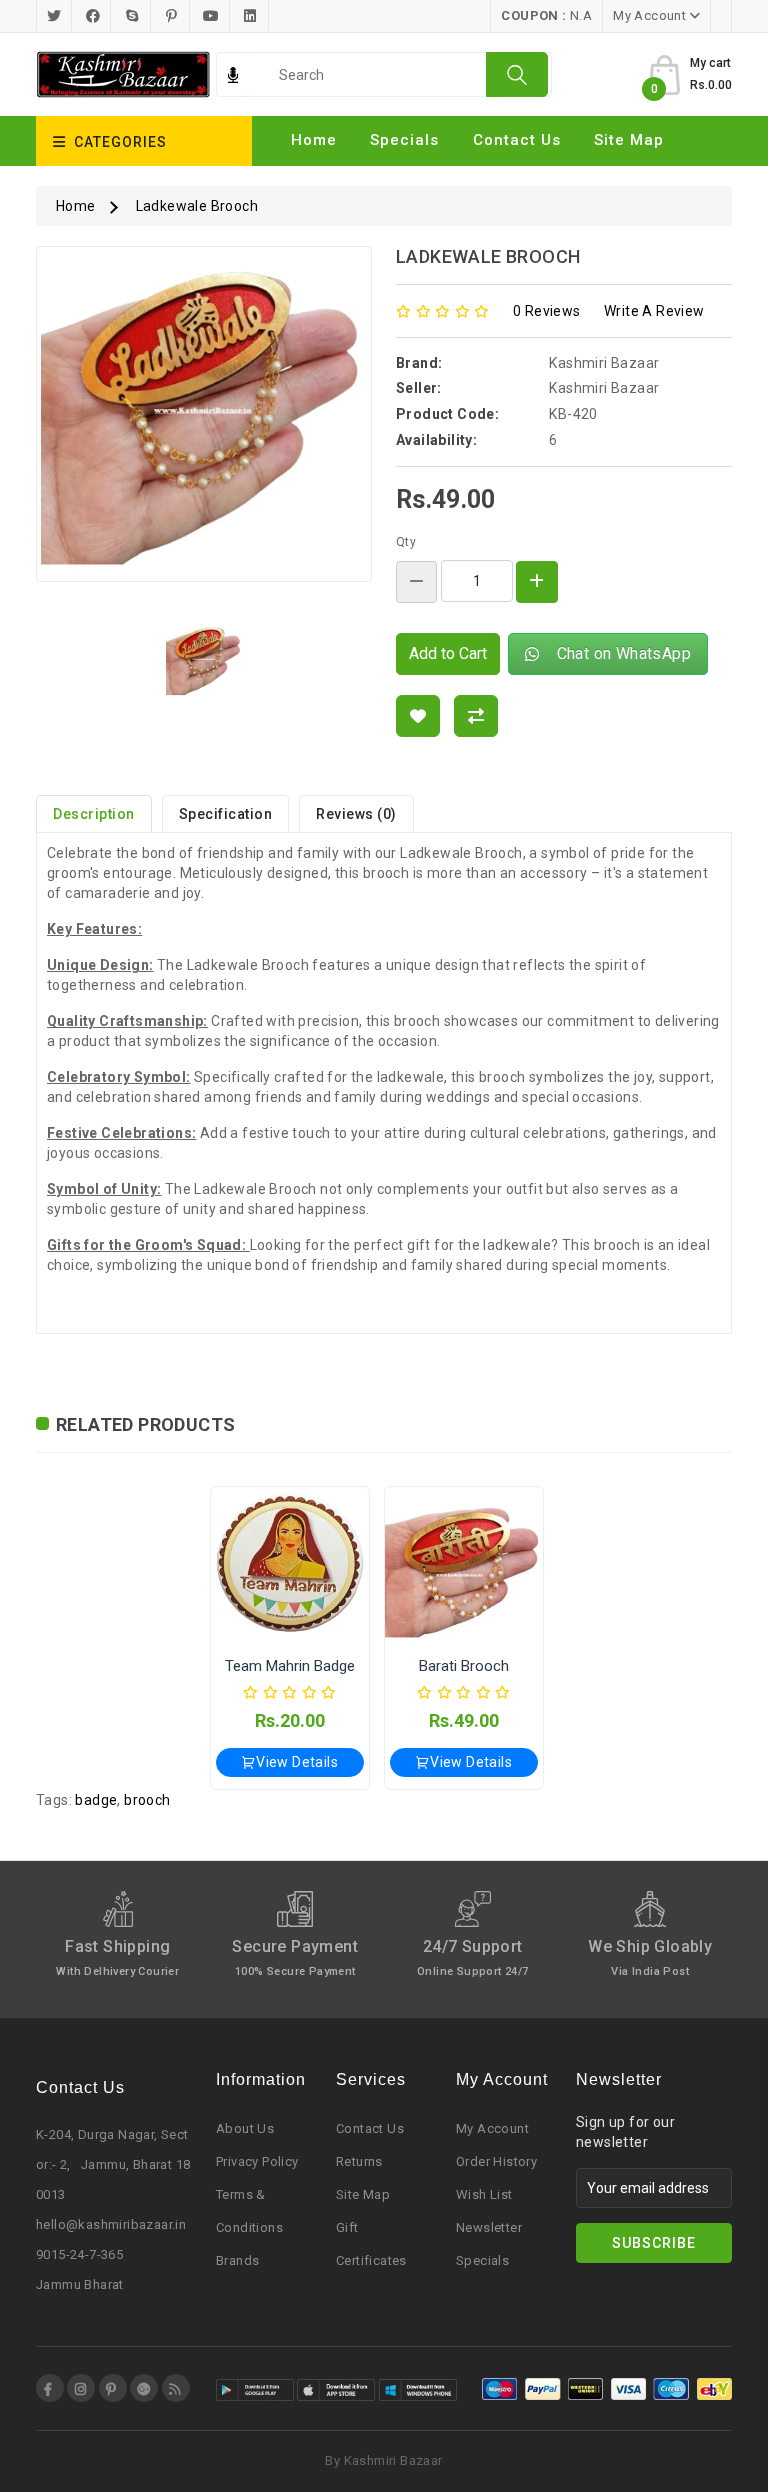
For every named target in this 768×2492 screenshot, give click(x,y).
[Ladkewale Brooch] (204, 421)
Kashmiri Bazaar (604, 363)
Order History (496, 2161)
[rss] (176, 2388)
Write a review (654, 311)
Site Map (363, 2194)
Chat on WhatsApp (619, 653)
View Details (297, 1762)
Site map (629, 140)
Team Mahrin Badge (290, 1666)
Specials (404, 140)
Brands (237, 2260)
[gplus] (144, 2388)
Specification (226, 814)
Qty (406, 542)
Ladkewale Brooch (197, 206)
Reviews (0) (356, 814)
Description (94, 814)
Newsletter (489, 2227)
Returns (359, 2161)
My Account (492, 2128)
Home (314, 140)
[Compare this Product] (476, 716)
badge (96, 1800)
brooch (147, 1800)
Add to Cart (448, 653)
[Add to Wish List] (418, 716)
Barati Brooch (464, 1666)
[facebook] (50, 2388)
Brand (315, 174)
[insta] (81, 2388)
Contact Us (517, 140)
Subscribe (654, 2243)
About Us (245, 2128)
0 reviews (547, 311)
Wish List (484, 2194)
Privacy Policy (257, 2161)
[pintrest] (113, 2388)
